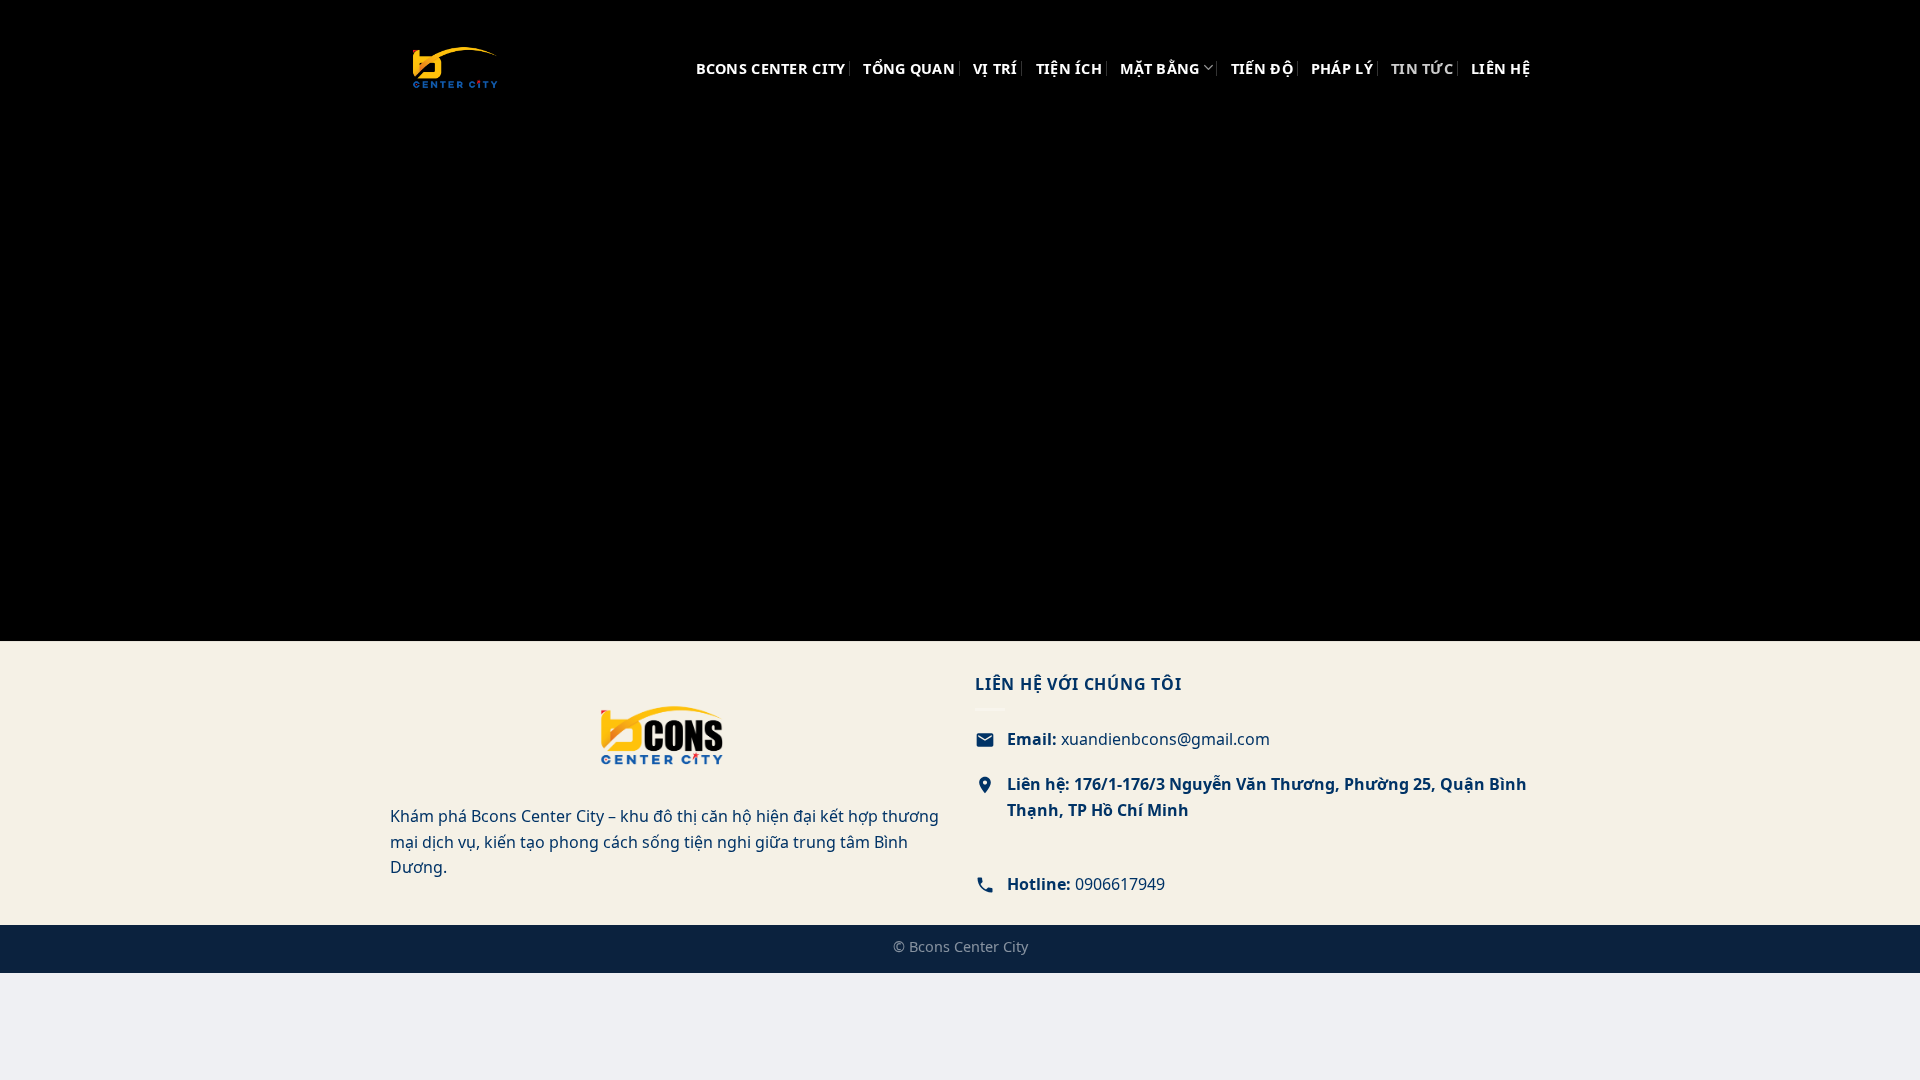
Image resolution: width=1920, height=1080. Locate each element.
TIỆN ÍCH (1069, 68)
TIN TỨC (1422, 68)
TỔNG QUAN (909, 68)
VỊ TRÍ (995, 68)
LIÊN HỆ (1500, 68)
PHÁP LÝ (1342, 68)
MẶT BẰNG (1159, 68)
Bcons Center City (771, 68)
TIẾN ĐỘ (1262, 68)
